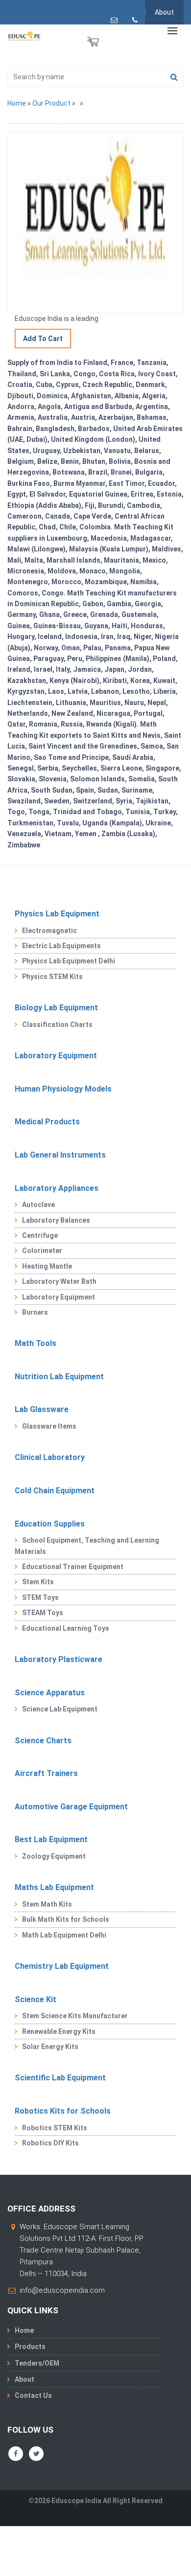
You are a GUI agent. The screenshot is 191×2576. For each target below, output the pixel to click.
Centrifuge (40, 1235)
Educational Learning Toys (66, 1628)
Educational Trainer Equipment (73, 1567)
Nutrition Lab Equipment (59, 1377)
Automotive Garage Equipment (71, 1807)
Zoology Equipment (54, 1856)
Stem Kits (38, 1582)
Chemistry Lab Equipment (62, 1966)
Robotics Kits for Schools (63, 2111)
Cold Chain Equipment (55, 1491)
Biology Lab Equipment (56, 1008)
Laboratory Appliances (57, 1188)
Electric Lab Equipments (61, 946)
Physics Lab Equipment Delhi (69, 961)
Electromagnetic (49, 931)
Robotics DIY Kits (50, 2143)
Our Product (51, 103)
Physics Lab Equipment (57, 914)
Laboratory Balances (56, 1220)
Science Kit (36, 1999)
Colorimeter (42, 1251)
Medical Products (47, 1122)
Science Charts (43, 1741)
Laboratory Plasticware (59, 1659)
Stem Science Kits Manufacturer (75, 2016)
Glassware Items (49, 1426)
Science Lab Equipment (60, 1709)
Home (17, 103)
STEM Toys (40, 1597)
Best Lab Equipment (51, 1839)
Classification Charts (57, 1025)
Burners (35, 1312)
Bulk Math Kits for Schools (66, 1919)
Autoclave (38, 1205)
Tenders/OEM (37, 2363)
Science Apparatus (50, 1693)
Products (30, 2347)
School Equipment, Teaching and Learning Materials (87, 1546)
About (164, 12)
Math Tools (36, 1343)
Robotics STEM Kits (55, 2128)
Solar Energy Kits (50, 2047)
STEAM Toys (43, 1613)
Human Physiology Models (63, 1089)
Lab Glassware (42, 1409)
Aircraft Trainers (46, 1773)
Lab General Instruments (60, 1155)
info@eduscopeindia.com (62, 2290)
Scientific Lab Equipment (60, 2078)
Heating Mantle (47, 1266)
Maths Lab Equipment (54, 1887)
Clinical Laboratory (50, 1457)
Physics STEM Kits (52, 977)
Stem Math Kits (47, 1904)
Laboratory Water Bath (59, 1281)
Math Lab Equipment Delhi (64, 1935)
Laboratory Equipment (56, 1056)
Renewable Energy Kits (59, 2031)
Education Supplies (50, 1524)
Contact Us (33, 2395)
